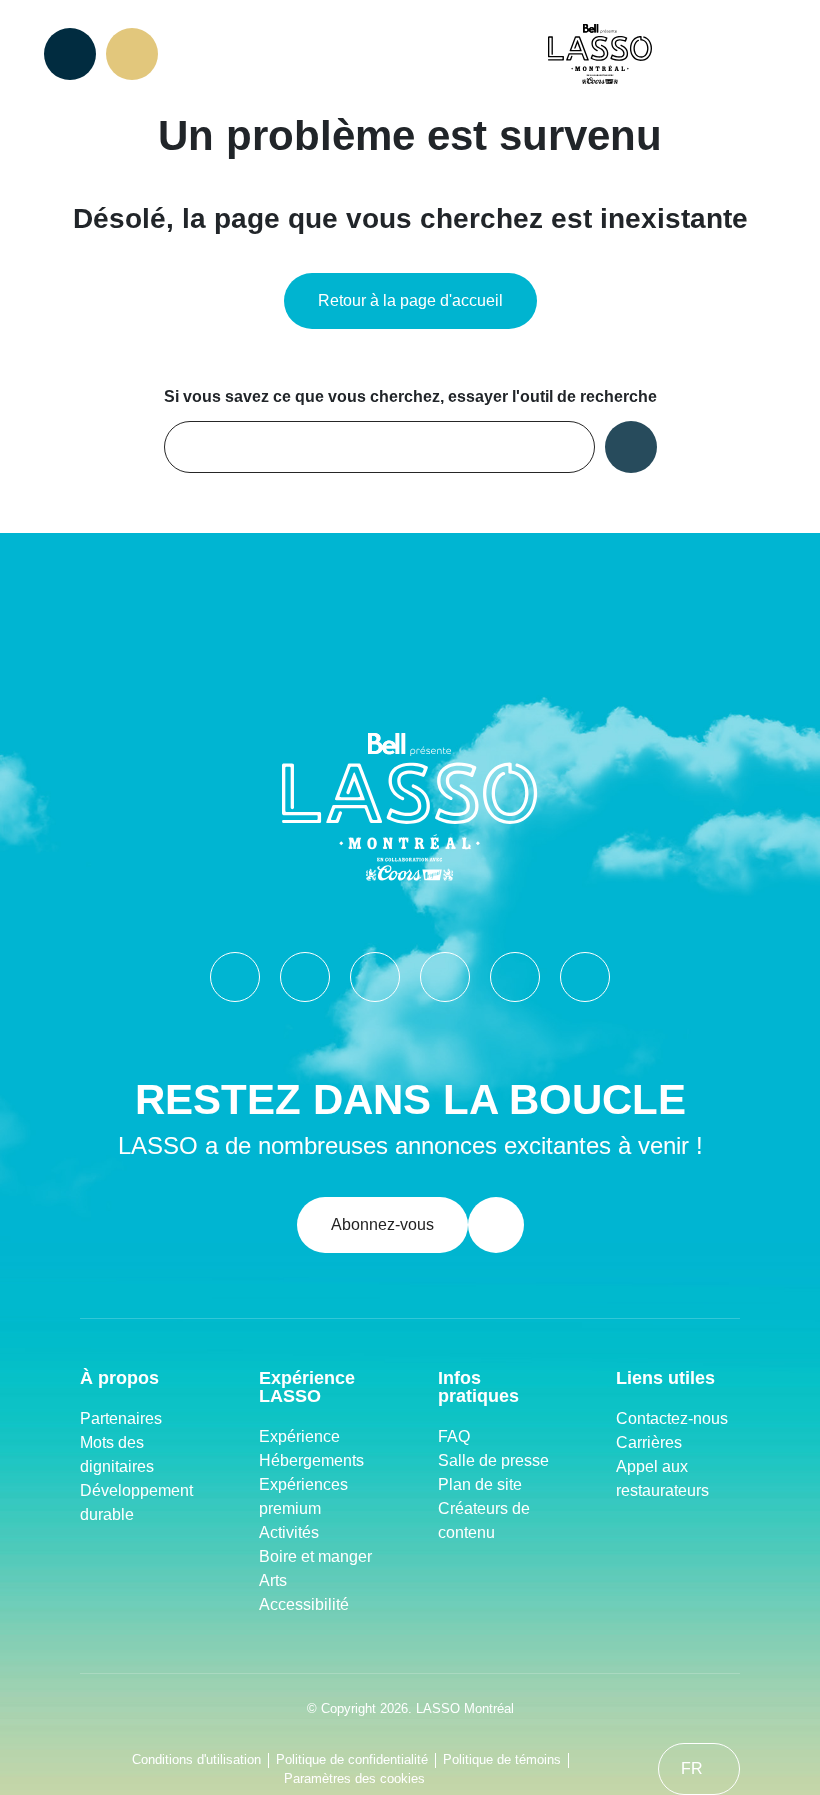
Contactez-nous (672, 1418)
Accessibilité (304, 1604)
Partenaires (121, 1418)
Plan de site (480, 1484)
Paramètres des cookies (354, 1778)
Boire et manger (315, 1556)
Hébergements (311, 1460)
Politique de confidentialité (352, 1759)
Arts (273, 1580)
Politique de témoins (502, 1759)
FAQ (454, 1436)
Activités (289, 1532)
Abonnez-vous (382, 1224)
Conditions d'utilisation (196, 1759)
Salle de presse (493, 1460)
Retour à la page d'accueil (410, 300)
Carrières (649, 1442)
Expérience (299, 1436)
